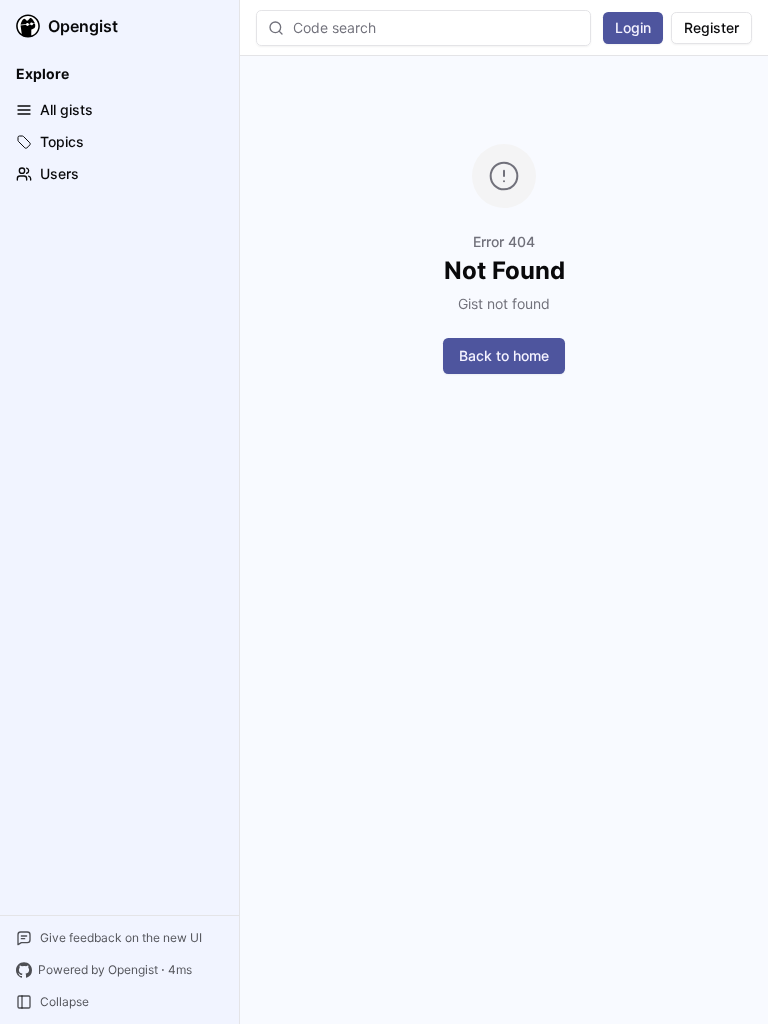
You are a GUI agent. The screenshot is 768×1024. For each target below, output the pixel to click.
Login (633, 27)
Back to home (504, 355)
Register (711, 27)
